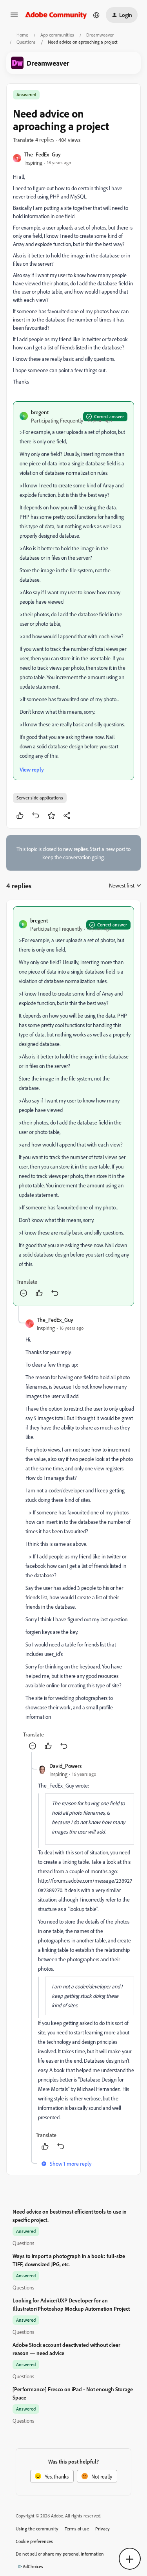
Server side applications (40, 798)
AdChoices (33, 2566)
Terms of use (77, 2529)
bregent (40, 412)
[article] (73, 1106)
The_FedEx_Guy (43, 154)
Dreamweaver (100, 35)
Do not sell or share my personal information (60, 2554)
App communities (57, 35)
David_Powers (65, 1766)
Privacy (103, 2529)
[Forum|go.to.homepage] (56, 15)
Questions (26, 42)
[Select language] (96, 15)
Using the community (37, 2529)
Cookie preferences (34, 2541)
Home (22, 35)
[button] (14, 17)
